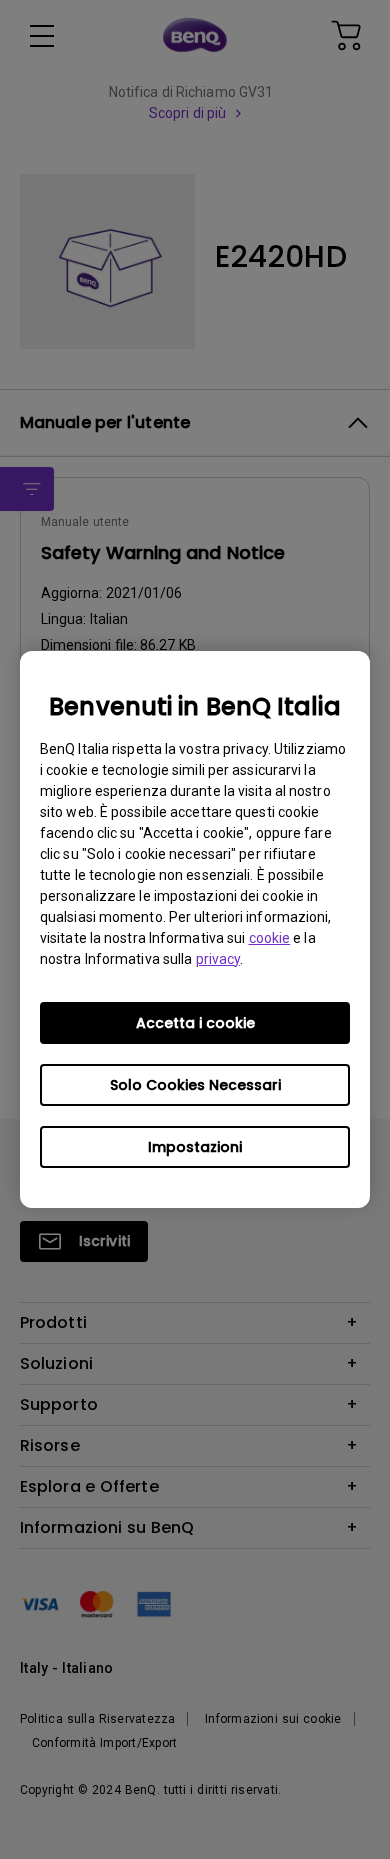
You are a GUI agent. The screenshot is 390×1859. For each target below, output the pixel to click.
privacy (218, 959)
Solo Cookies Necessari (195, 1085)
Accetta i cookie (195, 1023)
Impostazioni (195, 1147)
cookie (270, 938)
